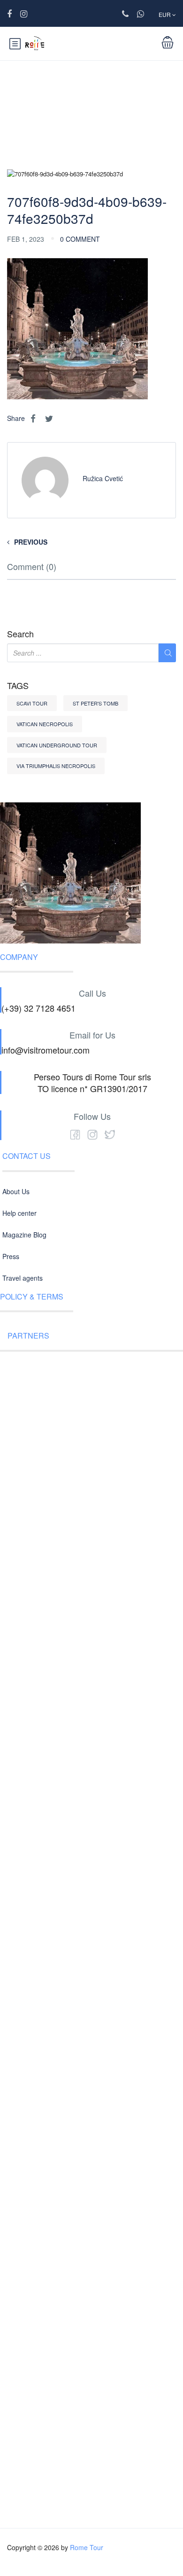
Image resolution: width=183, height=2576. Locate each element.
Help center (19, 1213)
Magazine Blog (24, 1235)
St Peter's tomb (95, 703)
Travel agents (23, 1278)
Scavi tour (32, 703)
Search (20, 634)
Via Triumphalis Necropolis (56, 766)
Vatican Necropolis (45, 724)
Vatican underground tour (57, 745)
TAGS (18, 686)
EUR (165, 14)
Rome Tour (87, 2547)
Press (11, 1256)
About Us (16, 1191)
